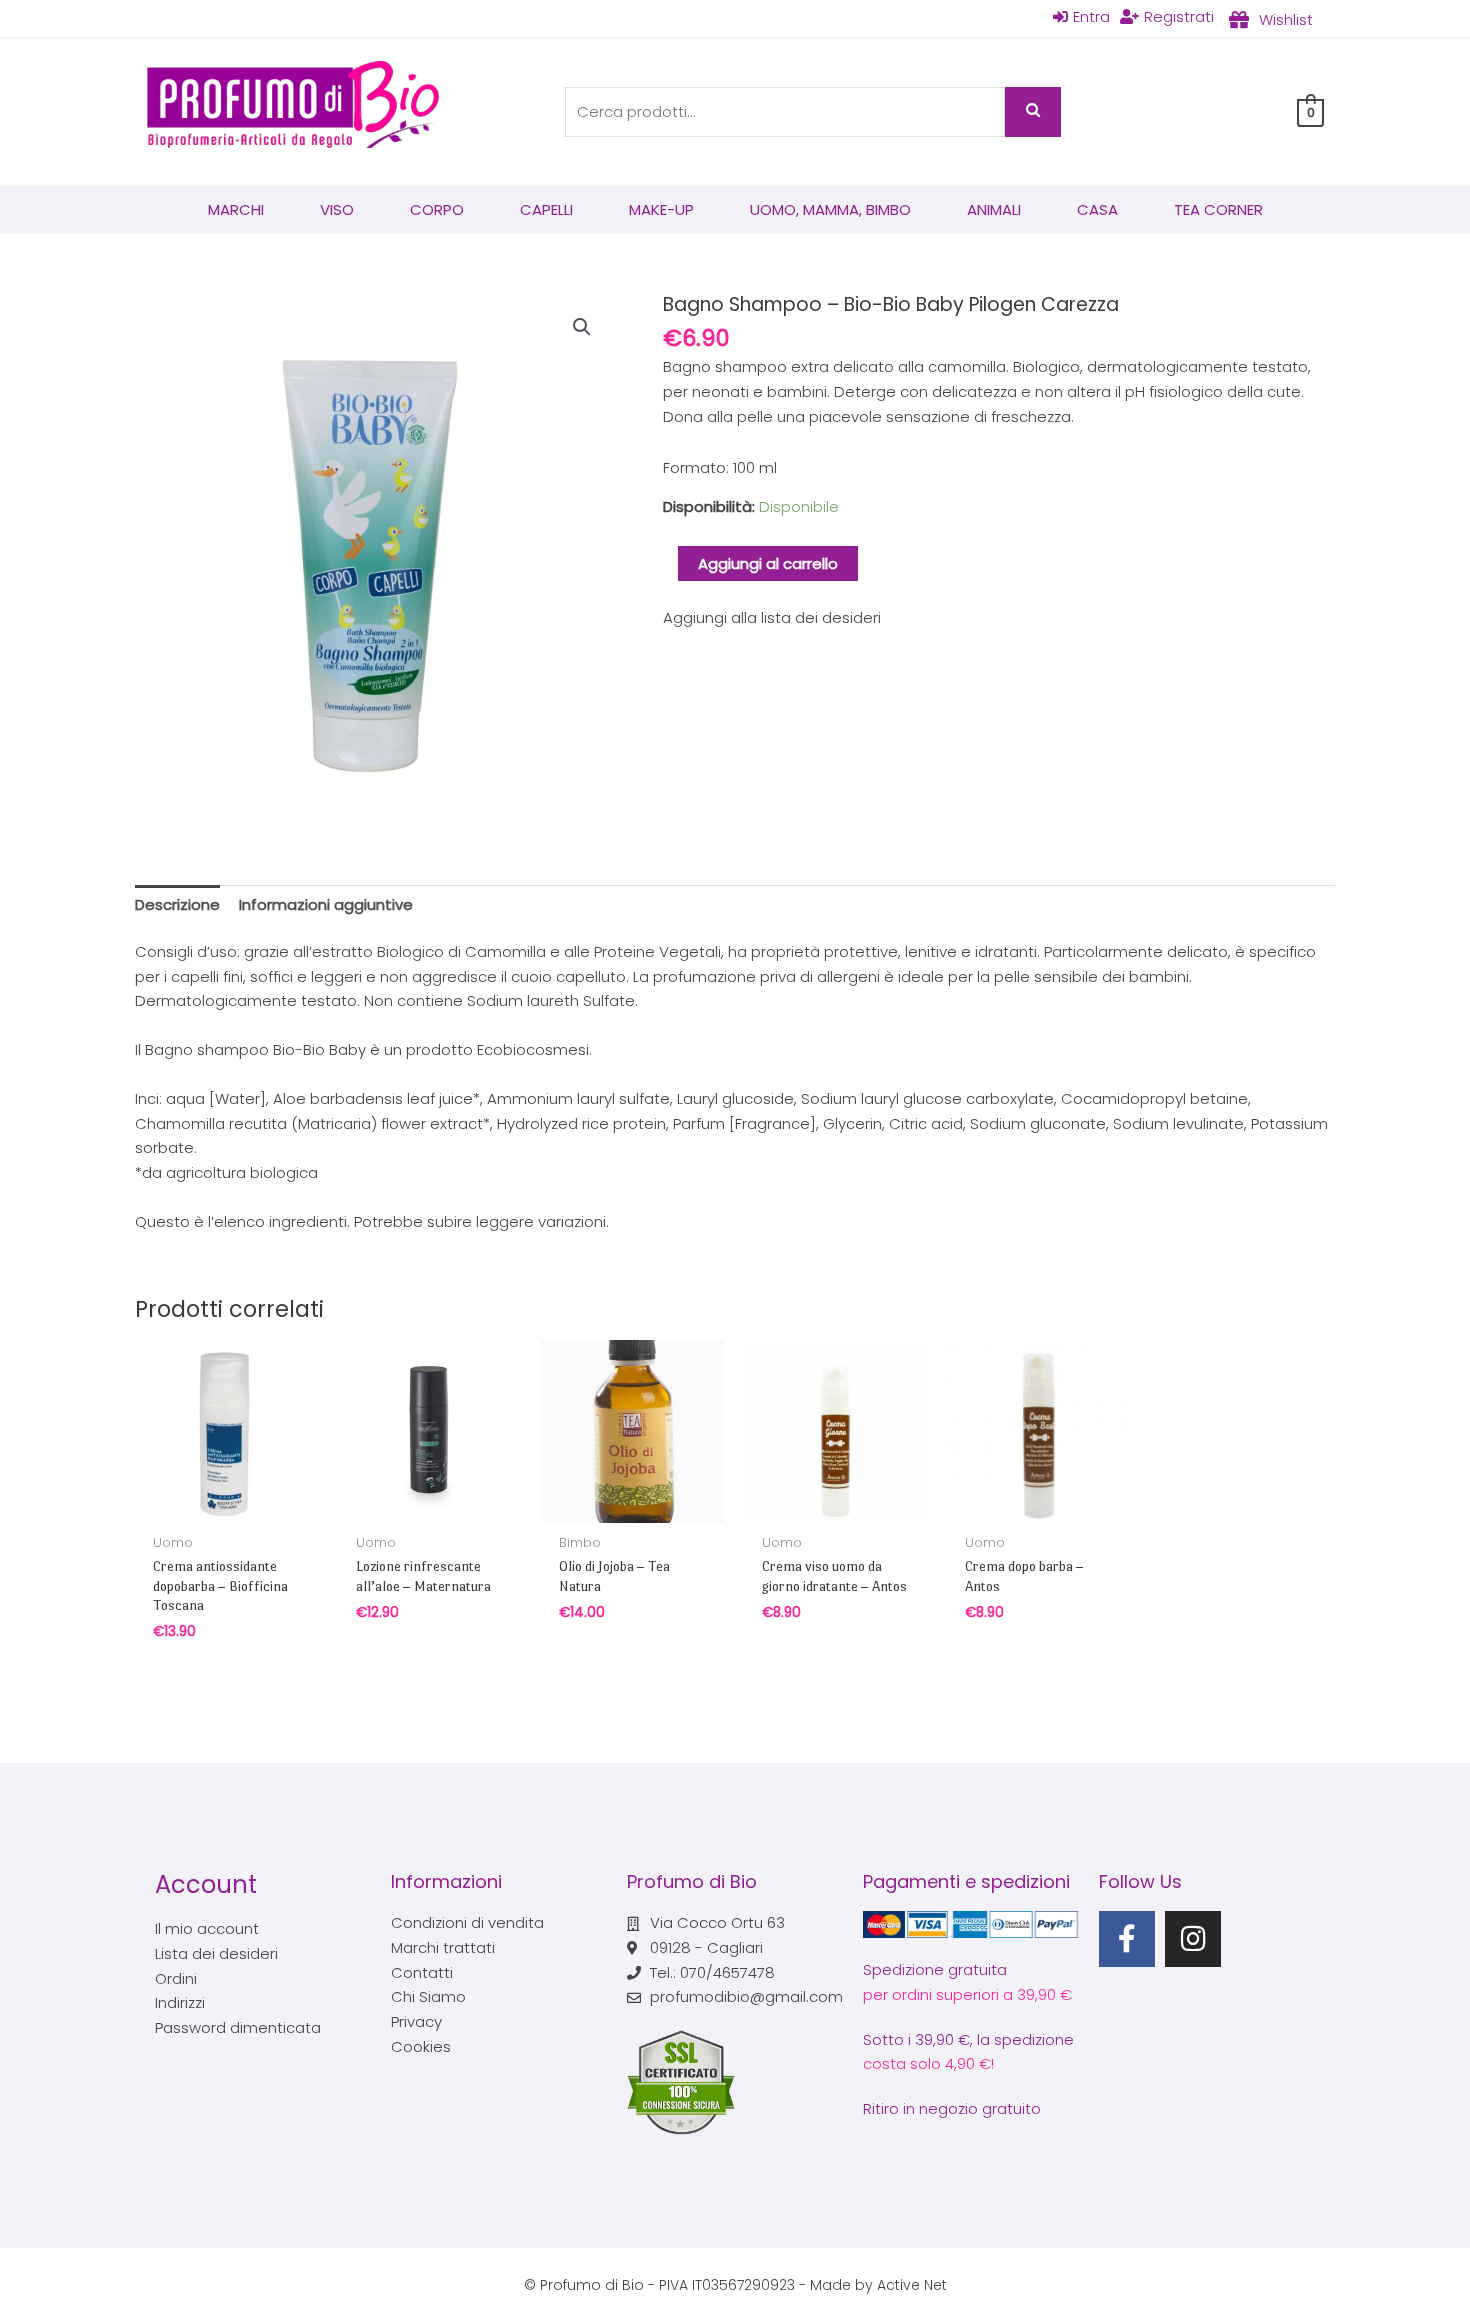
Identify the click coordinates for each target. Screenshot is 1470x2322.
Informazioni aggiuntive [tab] (326, 904)
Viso (337, 209)
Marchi (236, 209)
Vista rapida (226, 1504)
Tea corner (1218, 209)
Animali (994, 209)
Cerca (1033, 111)
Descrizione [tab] (177, 904)
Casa (1097, 209)
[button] (582, 327)
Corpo (437, 209)
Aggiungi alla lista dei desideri (772, 617)
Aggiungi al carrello (768, 563)
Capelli (546, 209)
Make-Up (661, 209)
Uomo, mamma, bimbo (830, 209)
